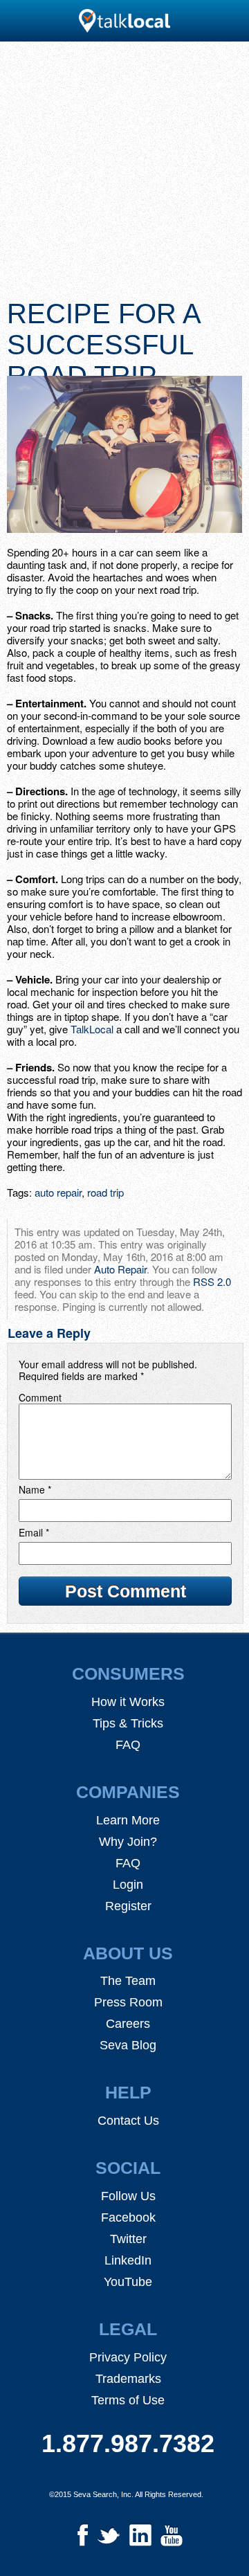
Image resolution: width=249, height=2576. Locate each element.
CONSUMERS (128, 1674)
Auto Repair (120, 1269)
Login (128, 1885)
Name (35, 1489)
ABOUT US (128, 1953)
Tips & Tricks (128, 1723)
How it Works (128, 1702)
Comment (40, 1397)
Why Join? (128, 1842)
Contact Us (128, 2121)
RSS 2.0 (212, 1281)
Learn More (128, 1820)
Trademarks (128, 2379)
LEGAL (128, 2329)
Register (128, 1906)
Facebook (128, 2217)
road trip (105, 1192)
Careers (128, 2024)
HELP (128, 2092)
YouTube (128, 2282)
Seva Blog (128, 2045)
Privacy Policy (128, 2357)
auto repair (58, 1192)
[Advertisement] (124, 174)
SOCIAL (128, 2168)
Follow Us (128, 2196)
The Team (128, 1981)
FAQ (128, 1745)
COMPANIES (128, 1792)
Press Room (128, 2002)
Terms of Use (128, 2400)
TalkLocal (92, 1029)
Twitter (128, 2239)
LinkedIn (128, 2260)
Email (34, 1532)
